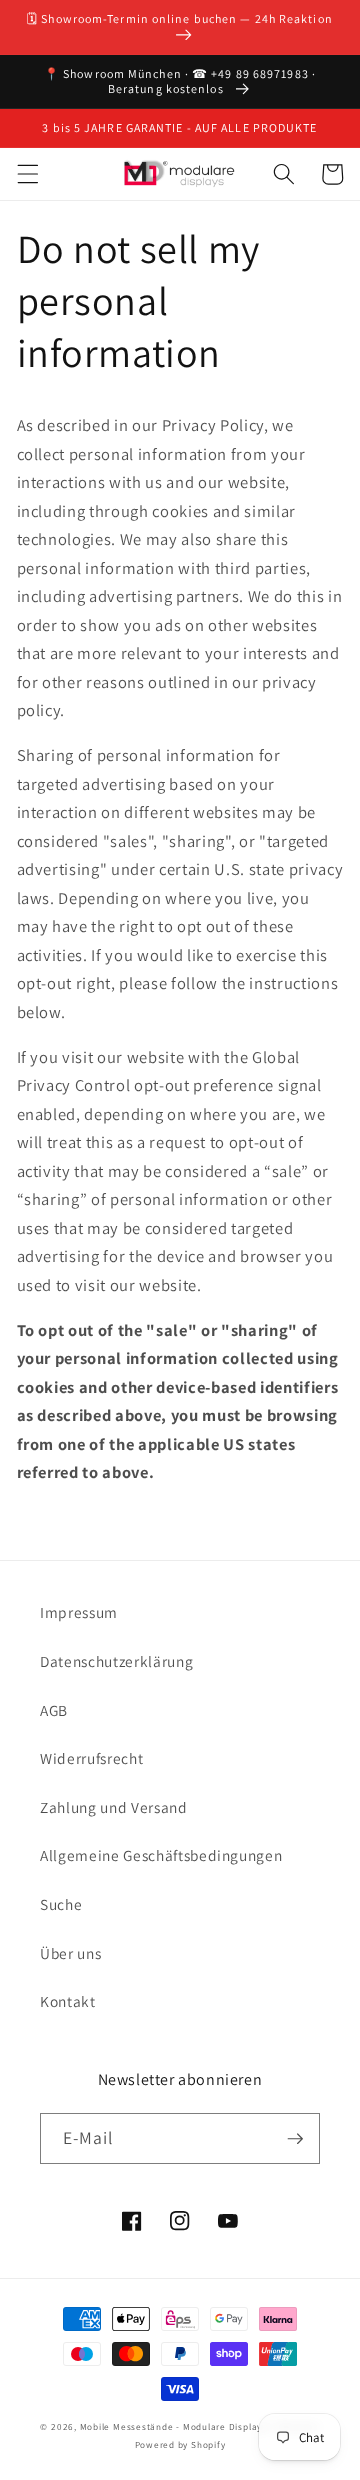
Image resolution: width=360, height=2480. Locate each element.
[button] (27, 174)
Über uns (70, 1953)
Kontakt (68, 2001)
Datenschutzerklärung (116, 1661)
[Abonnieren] (295, 2139)
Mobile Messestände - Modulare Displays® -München (200, 2427)
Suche (61, 1904)
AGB (54, 1710)
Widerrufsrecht (91, 1758)
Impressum (79, 1612)
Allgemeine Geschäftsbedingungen (161, 1855)
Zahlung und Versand (114, 1807)
